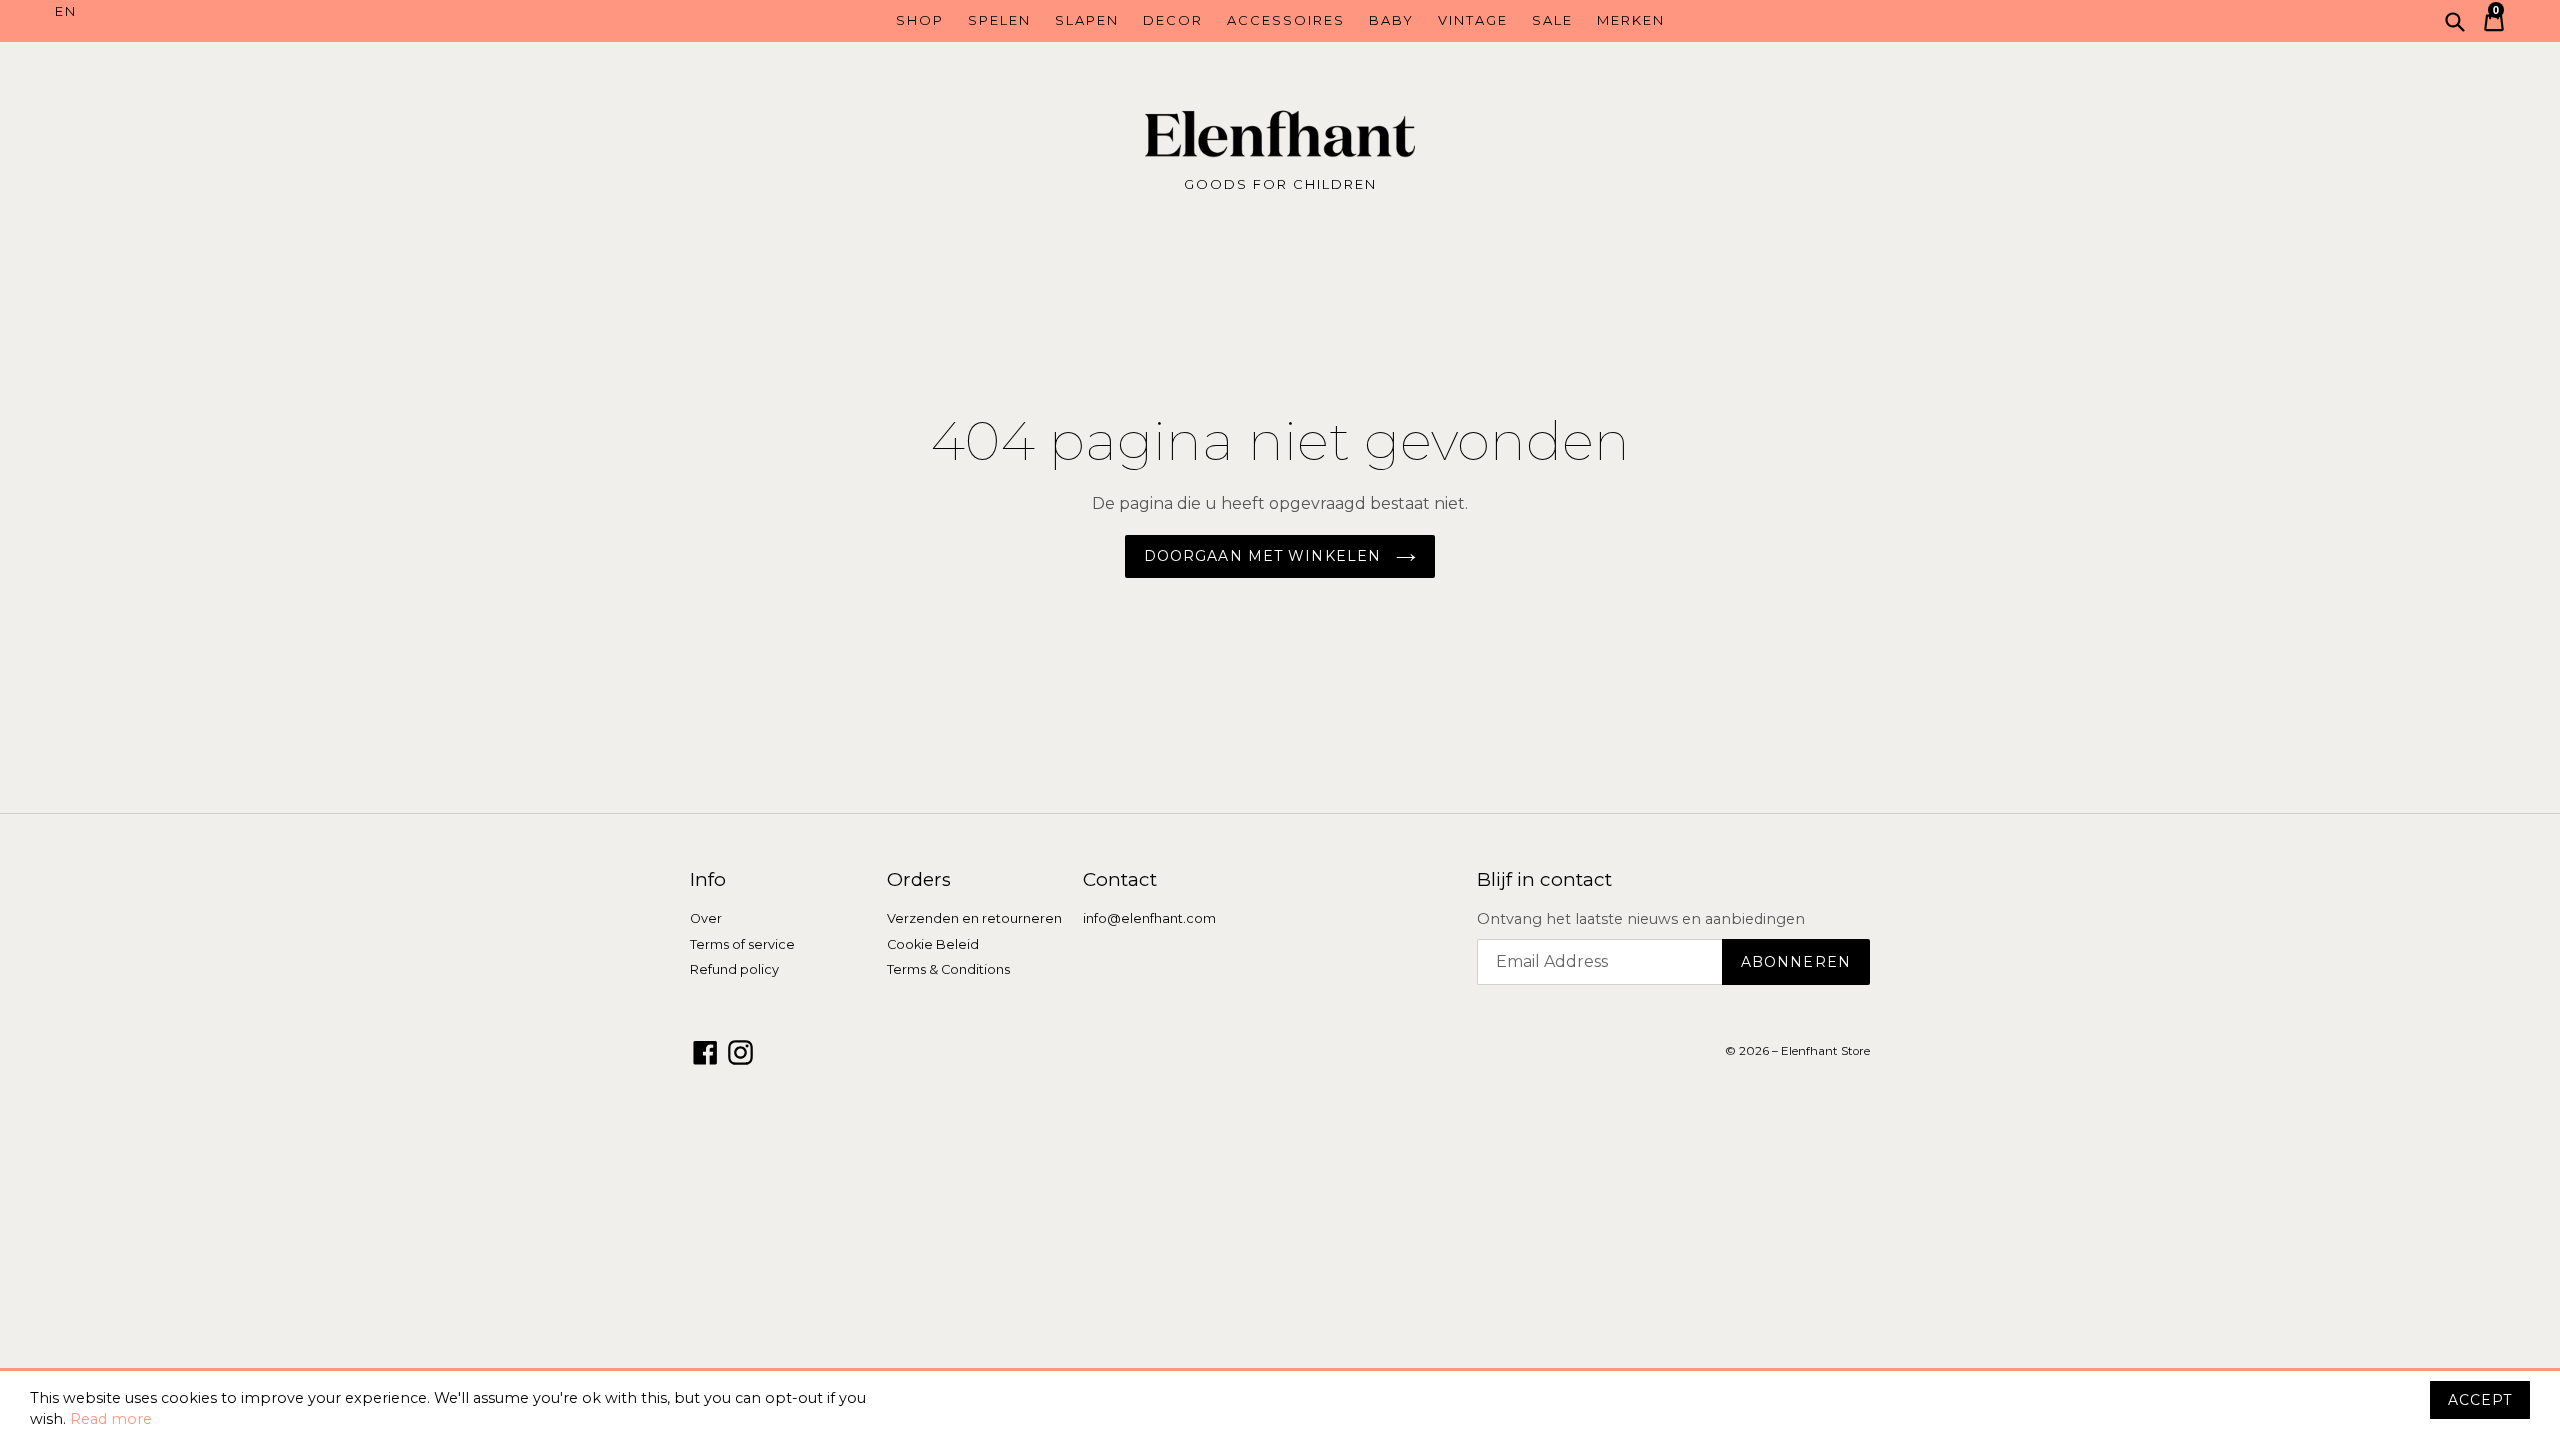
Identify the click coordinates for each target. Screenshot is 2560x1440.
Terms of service (742, 944)
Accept (2480, 1400)
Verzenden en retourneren (974, 918)
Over (706, 918)
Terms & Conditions (948, 969)
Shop (920, 20)
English (208, 12)
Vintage (1473, 20)
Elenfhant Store (1825, 1051)
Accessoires (1286, 20)
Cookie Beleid (933, 944)
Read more (111, 1419)
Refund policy (734, 969)
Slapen (1087, 20)
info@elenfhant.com (1149, 918)
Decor (1173, 20)
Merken (1631, 20)
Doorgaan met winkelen (1265, 556)
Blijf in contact (1544, 880)
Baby (1391, 20)
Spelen (999, 20)
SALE (1552, 20)
